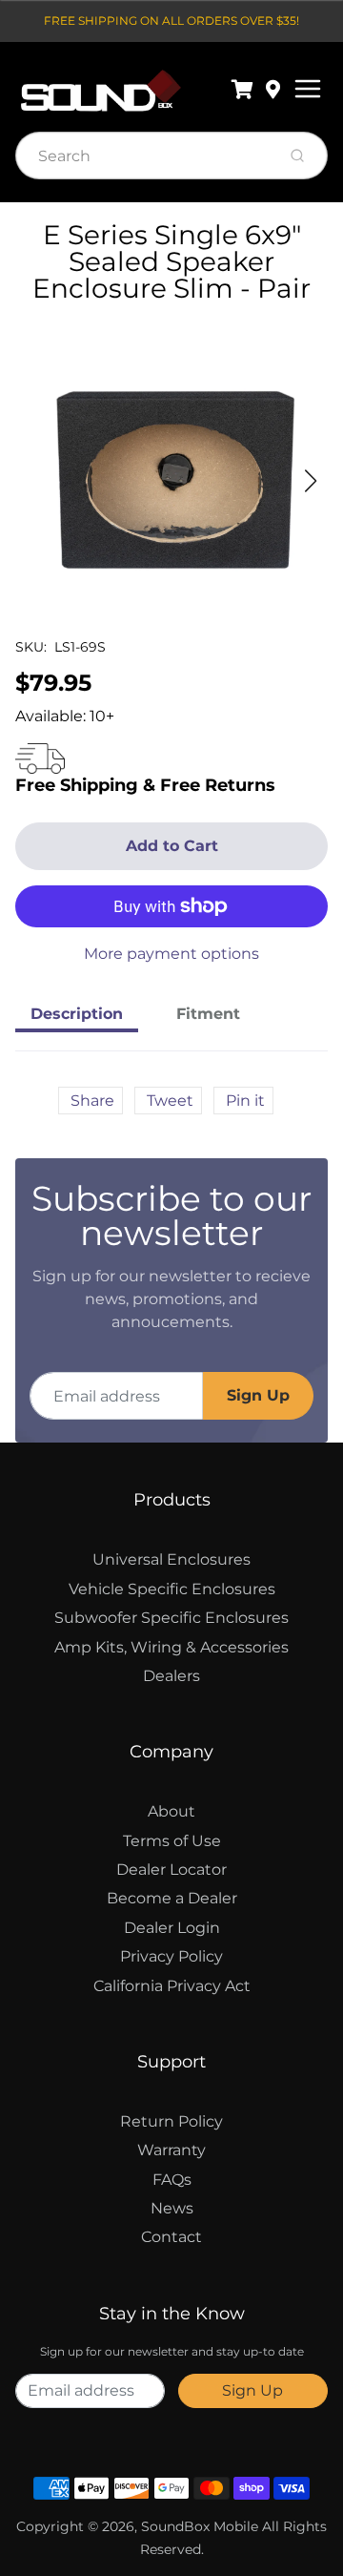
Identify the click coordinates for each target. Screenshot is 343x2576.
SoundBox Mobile (200, 2526)
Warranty (171, 2150)
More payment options (171, 954)
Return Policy (171, 2121)
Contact (171, 2237)
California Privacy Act (172, 1986)
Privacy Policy (171, 1956)
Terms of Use (172, 1841)
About (171, 1811)
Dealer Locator (171, 1870)
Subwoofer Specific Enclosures (171, 1618)
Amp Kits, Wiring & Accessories (171, 1647)
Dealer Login (172, 1928)
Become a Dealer (172, 1898)
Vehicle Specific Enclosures (172, 1589)
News (172, 2208)
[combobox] (143, 156)
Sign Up (258, 1395)
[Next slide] (311, 481)
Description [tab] (77, 1014)
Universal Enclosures (171, 1559)
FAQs (172, 2180)
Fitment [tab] (208, 1014)
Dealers (171, 1676)
